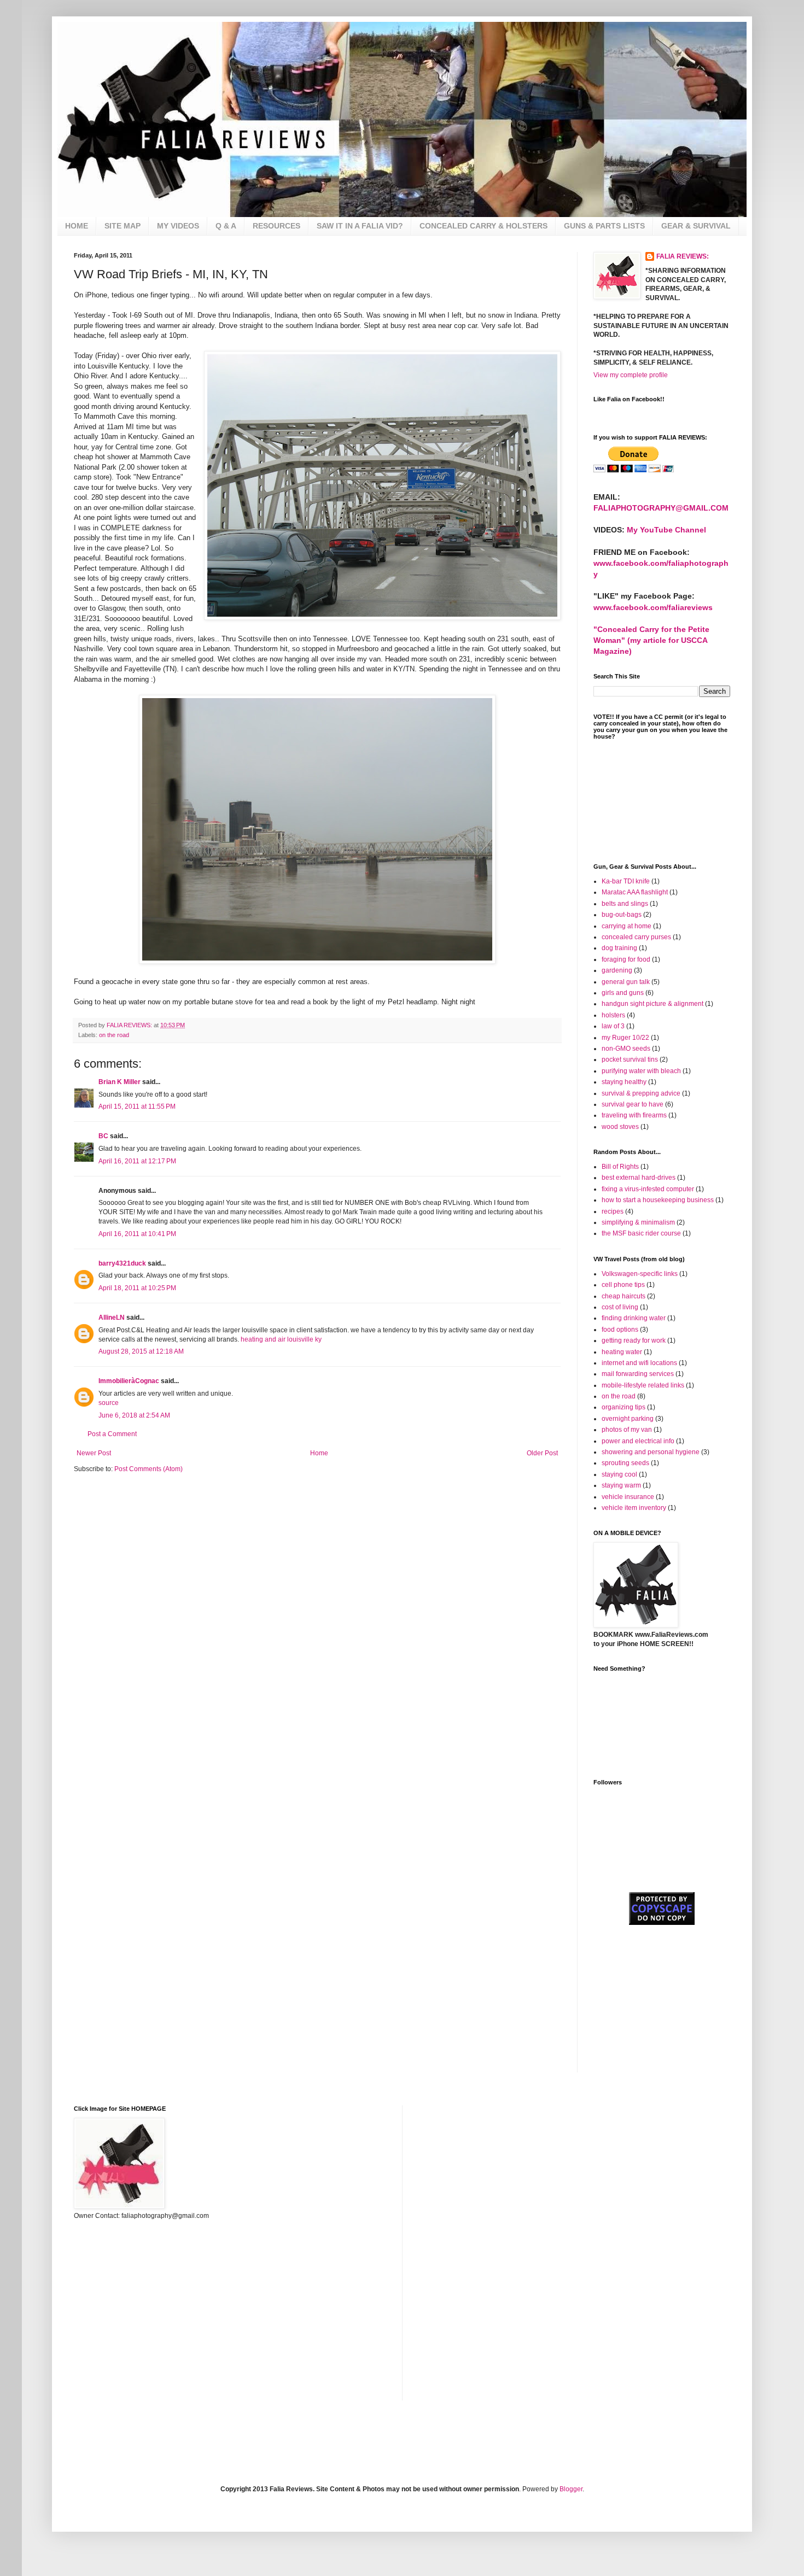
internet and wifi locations (639, 1363)
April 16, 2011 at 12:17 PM (137, 1161)
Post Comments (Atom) (148, 1469)
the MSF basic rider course (641, 1233)
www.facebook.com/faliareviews (653, 607)
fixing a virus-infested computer (648, 1189)
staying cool (619, 1474)
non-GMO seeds (626, 1049)
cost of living (620, 1307)
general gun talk (626, 982)
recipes (613, 1211)
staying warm (621, 1485)
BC (103, 1136)
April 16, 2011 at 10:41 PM (137, 1234)
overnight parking (628, 1419)
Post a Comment (112, 1434)
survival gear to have (633, 1104)
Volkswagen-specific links (640, 1274)
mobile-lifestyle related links (643, 1385)
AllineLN (112, 1318)
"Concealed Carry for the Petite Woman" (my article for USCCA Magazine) (651, 640)
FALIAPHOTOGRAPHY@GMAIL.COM (661, 508)
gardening (617, 970)
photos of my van (627, 1430)
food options (620, 1330)
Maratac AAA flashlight (635, 892)
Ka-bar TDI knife (626, 881)
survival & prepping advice (641, 1093)
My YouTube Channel (666, 530)
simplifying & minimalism (638, 1222)
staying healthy (624, 1082)
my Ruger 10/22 (625, 1038)
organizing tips (624, 1407)
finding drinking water (634, 1318)
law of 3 (613, 1026)
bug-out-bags (622, 915)
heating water (622, 1352)
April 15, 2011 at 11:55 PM (137, 1106)
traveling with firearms (634, 1115)
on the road (114, 1035)
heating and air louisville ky (281, 1339)
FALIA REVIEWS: (683, 256)
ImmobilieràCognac (129, 1381)
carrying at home (627, 926)
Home (319, 1453)
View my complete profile (631, 375)
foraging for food (626, 959)
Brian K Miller (120, 1082)
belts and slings (625, 904)
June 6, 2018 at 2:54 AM (134, 1415)
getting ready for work (634, 1340)
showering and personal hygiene (651, 1452)
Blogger (571, 2489)
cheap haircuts (624, 1296)
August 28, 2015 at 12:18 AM (141, 1351)
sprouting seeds (625, 1463)
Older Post (542, 1453)
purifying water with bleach (641, 1071)
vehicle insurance (628, 1497)
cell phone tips (623, 1285)
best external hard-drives (639, 1178)
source (109, 1403)
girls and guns (623, 993)
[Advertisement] (648, 1999)
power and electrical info (638, 1441)
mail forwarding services (638, 1374)
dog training (619, 948)
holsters (613, 1015)
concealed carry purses (636, 937)
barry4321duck (122, 1263)
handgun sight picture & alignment (652, 1004)
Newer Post (94, 1453)
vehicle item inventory (634, 1508)
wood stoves (620, 1127)
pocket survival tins (630, 1059)
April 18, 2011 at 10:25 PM (137, 1288)
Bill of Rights (620, 1167)
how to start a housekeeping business (658, 1200)
